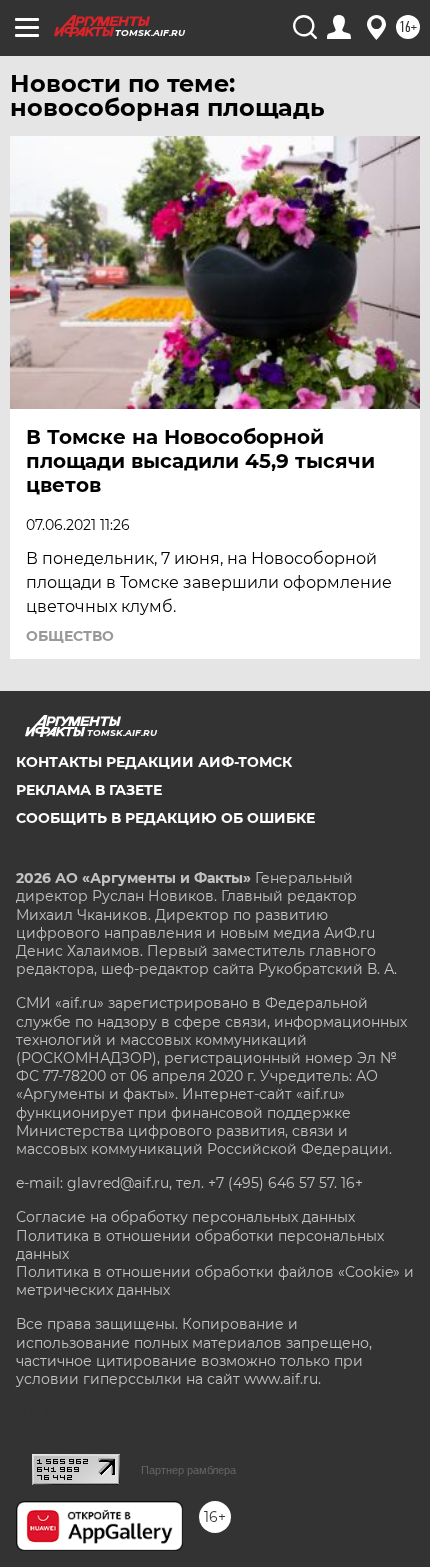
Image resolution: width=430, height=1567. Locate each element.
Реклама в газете (89, 790)
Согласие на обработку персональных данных (185, 1217)
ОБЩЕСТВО (70, 636)
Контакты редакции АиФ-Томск (154, 762)
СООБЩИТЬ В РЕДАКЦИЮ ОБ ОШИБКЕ (165, 818)
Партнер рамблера (188, 1470)
